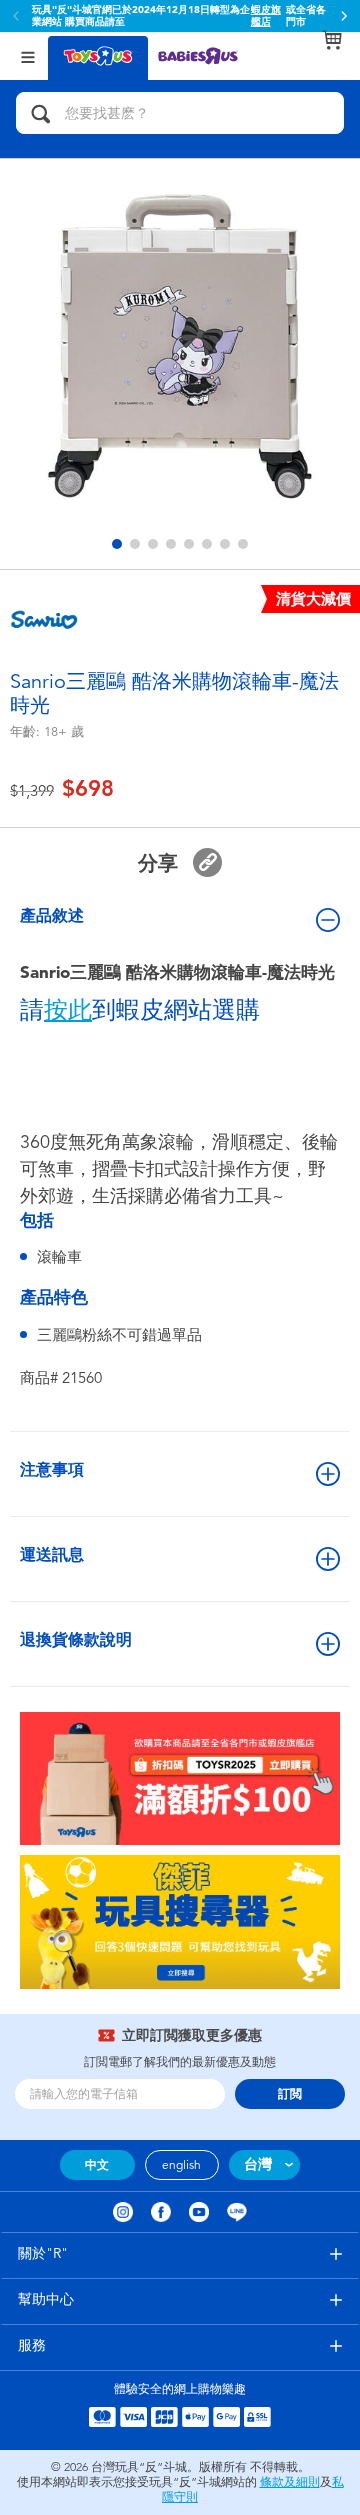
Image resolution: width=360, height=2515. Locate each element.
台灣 (258, 2164)
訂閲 (290, 2094)
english (181, 2165)
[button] (344, 16)
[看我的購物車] (332, 40)
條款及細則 (290, 2482)
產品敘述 (52, 915)
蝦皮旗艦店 (266, 16)
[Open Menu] (28, 55)
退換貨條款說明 (76, 1639)
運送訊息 (52, 1554)
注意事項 (52, 1469)
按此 (68, 1010)
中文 (97, 2165)
